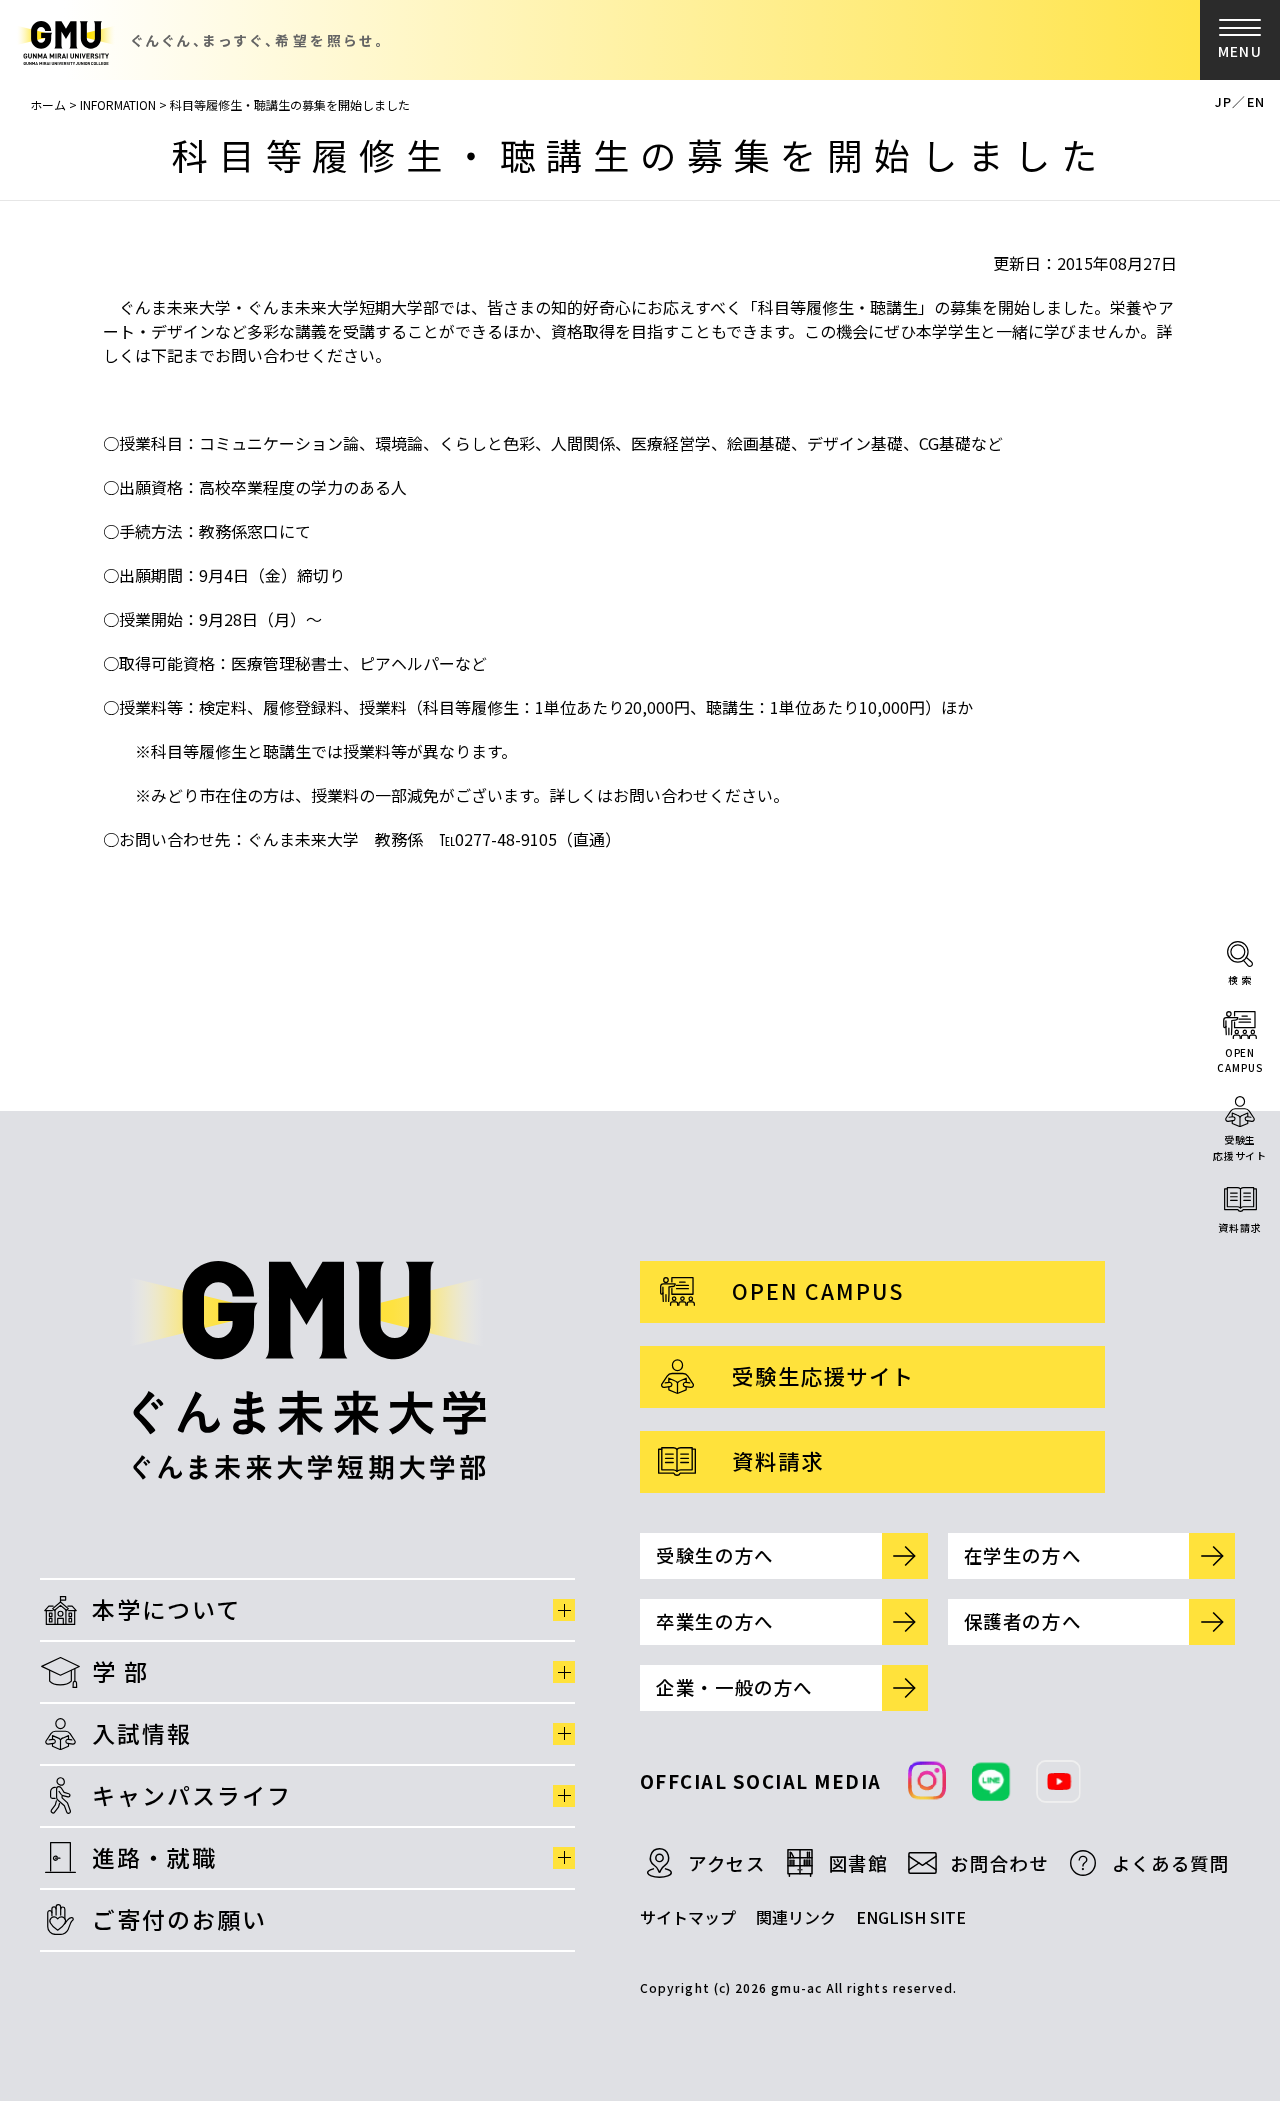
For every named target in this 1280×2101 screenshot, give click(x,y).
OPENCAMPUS (1239, 1060)
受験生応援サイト (1240, 1147)
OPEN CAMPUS (818, 1290)
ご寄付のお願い (179, 1919)
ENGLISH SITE (911, 1917)
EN (1256, 101)
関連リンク (796, 1917)
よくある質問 (1171, 1863)
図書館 (858, 1863)
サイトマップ (688, 1917)
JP (1223, 101)
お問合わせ (999, 1863)
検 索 (1240, 979)
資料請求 (1240, 1227)
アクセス (727, 1863)
